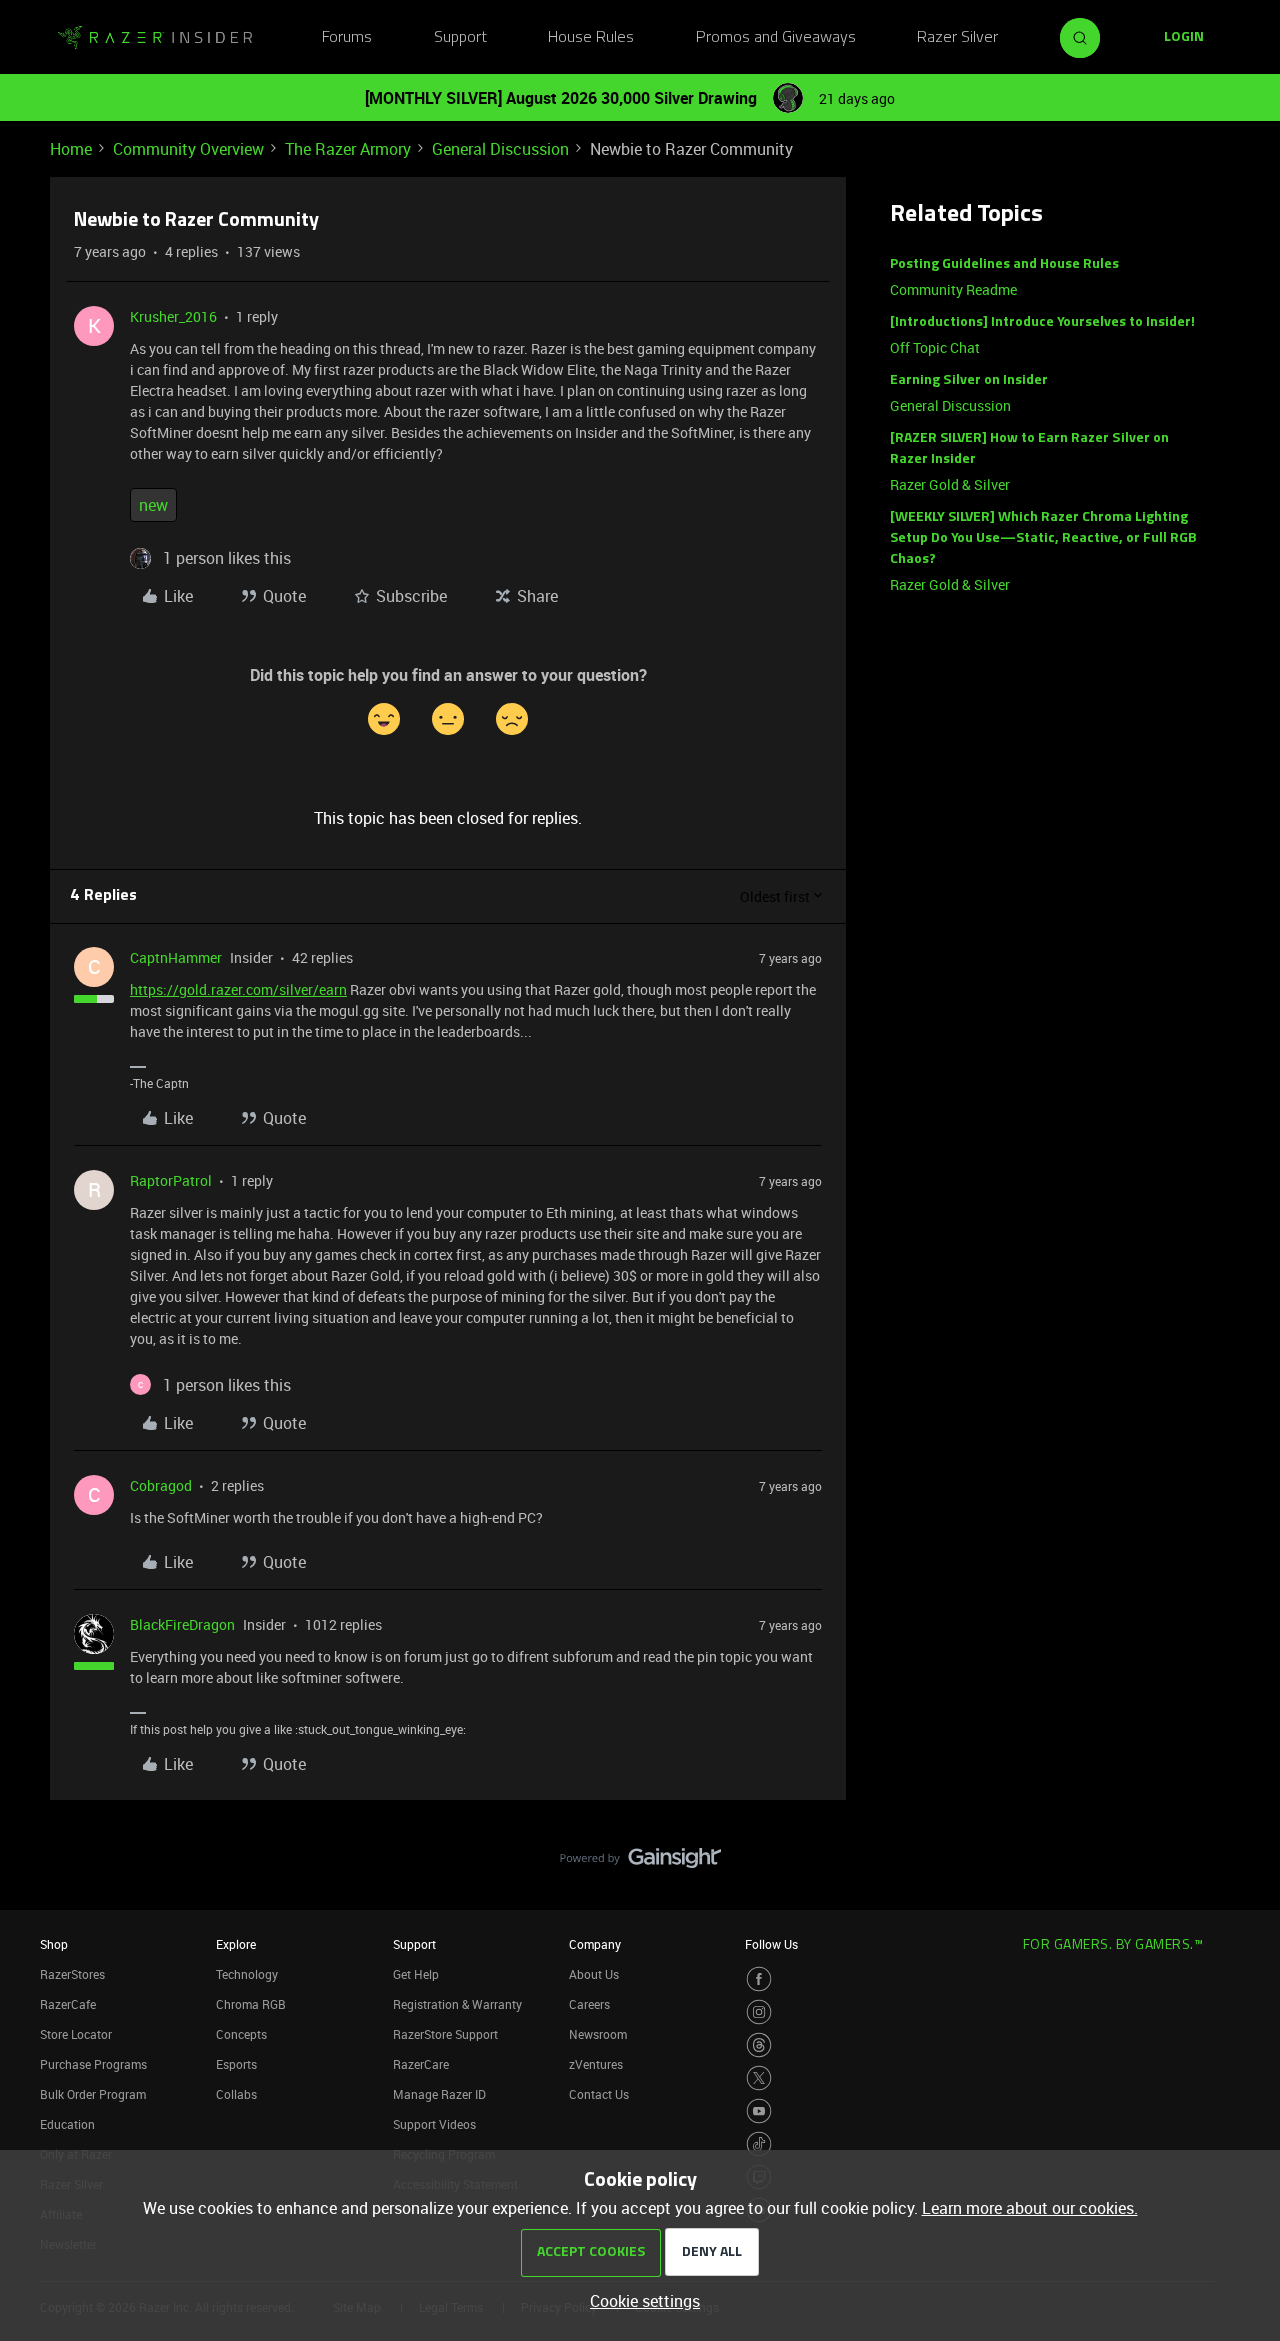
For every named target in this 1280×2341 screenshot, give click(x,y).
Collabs (236, 2094)
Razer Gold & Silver (950, 484)
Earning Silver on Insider (969, 380)
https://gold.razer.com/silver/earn (238, 989)
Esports (236, 2064)
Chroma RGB (251, 2004)
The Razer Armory (348, 149)
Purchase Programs (93, 2064)
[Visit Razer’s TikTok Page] (759, 2144)
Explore (236, 1944)
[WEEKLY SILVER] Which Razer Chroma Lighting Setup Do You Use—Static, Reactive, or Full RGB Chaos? (1043, 538)
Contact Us (599, 2094)
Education (67, 2124)
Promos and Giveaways (776, 38)
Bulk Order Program (93, 2094)
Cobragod (161, 1485)
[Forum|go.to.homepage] (155, 38)
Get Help (416, 1974)
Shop (54, 1944)
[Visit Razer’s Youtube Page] (759, 2111)
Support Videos (434, 2124)
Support (460, 38)
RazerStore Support (445, 2034)
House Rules (591, 38)
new (153, 505)
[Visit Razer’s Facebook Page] (759, 1979)
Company (595, 1944)
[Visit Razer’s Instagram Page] (759, 2012)
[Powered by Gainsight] (640, 1863)
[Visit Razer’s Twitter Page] (759, 2078)
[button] (1184, 38)
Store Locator (76, 2034)
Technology (247, 1974)
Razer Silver (957, 38)
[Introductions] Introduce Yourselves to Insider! (1042, 322)
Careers (589, 2004)
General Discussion (500, 149)
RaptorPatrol (171, 1180)
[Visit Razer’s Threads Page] (759, 2045)
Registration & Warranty (457, 2004)
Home (71, 149)
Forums (347, 38)
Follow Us (771, 1944)
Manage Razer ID (439, 2094)
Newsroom (598, 2034)
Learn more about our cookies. (1030, 2208)
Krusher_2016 (173, 316)
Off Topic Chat (935, 347)
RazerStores (72, 1974)
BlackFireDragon (182, 1624)
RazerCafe (68, 2004)
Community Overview (188, 149)
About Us (594, 1974)
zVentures (596, 2064)
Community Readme (953, 289)
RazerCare (421, 2064)
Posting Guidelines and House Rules (1004, 264)
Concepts (241, 2034)
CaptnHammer (176, 957)
